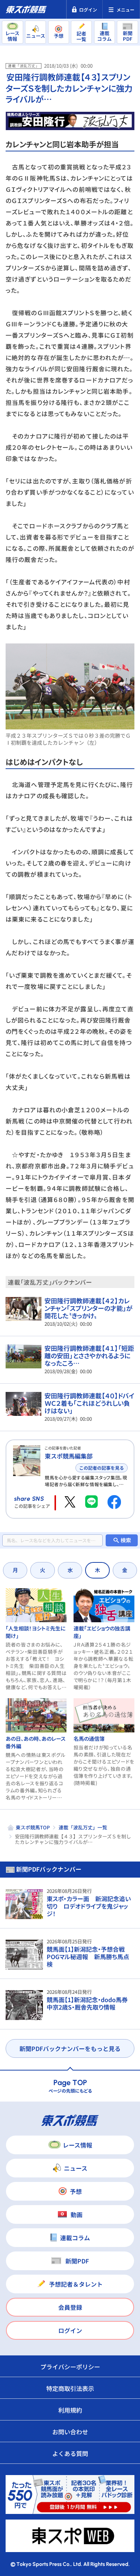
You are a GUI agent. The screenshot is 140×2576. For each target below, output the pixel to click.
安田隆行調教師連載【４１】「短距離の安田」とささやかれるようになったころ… (89, 1355)
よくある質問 (70, 2453)
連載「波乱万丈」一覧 (83, 1827)
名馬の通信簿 (89, 1739)
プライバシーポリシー (70, 2367)
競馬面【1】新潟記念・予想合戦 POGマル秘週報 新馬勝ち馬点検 (89, 1956)
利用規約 (70, 2410)
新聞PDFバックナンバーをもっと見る (70, 2048)
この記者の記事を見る (102, 1468)
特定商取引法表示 (70, 2388)
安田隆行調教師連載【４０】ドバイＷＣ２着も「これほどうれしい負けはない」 (89, 1403)
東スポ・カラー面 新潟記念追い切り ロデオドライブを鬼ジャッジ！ (89, 1906)
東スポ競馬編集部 (69, 1456)
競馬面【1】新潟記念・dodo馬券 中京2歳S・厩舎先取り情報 (90, 2003)
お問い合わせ (70, 2432)
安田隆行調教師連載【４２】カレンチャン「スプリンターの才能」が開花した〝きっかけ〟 (88, 1308)
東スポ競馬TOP (33, 1827)
